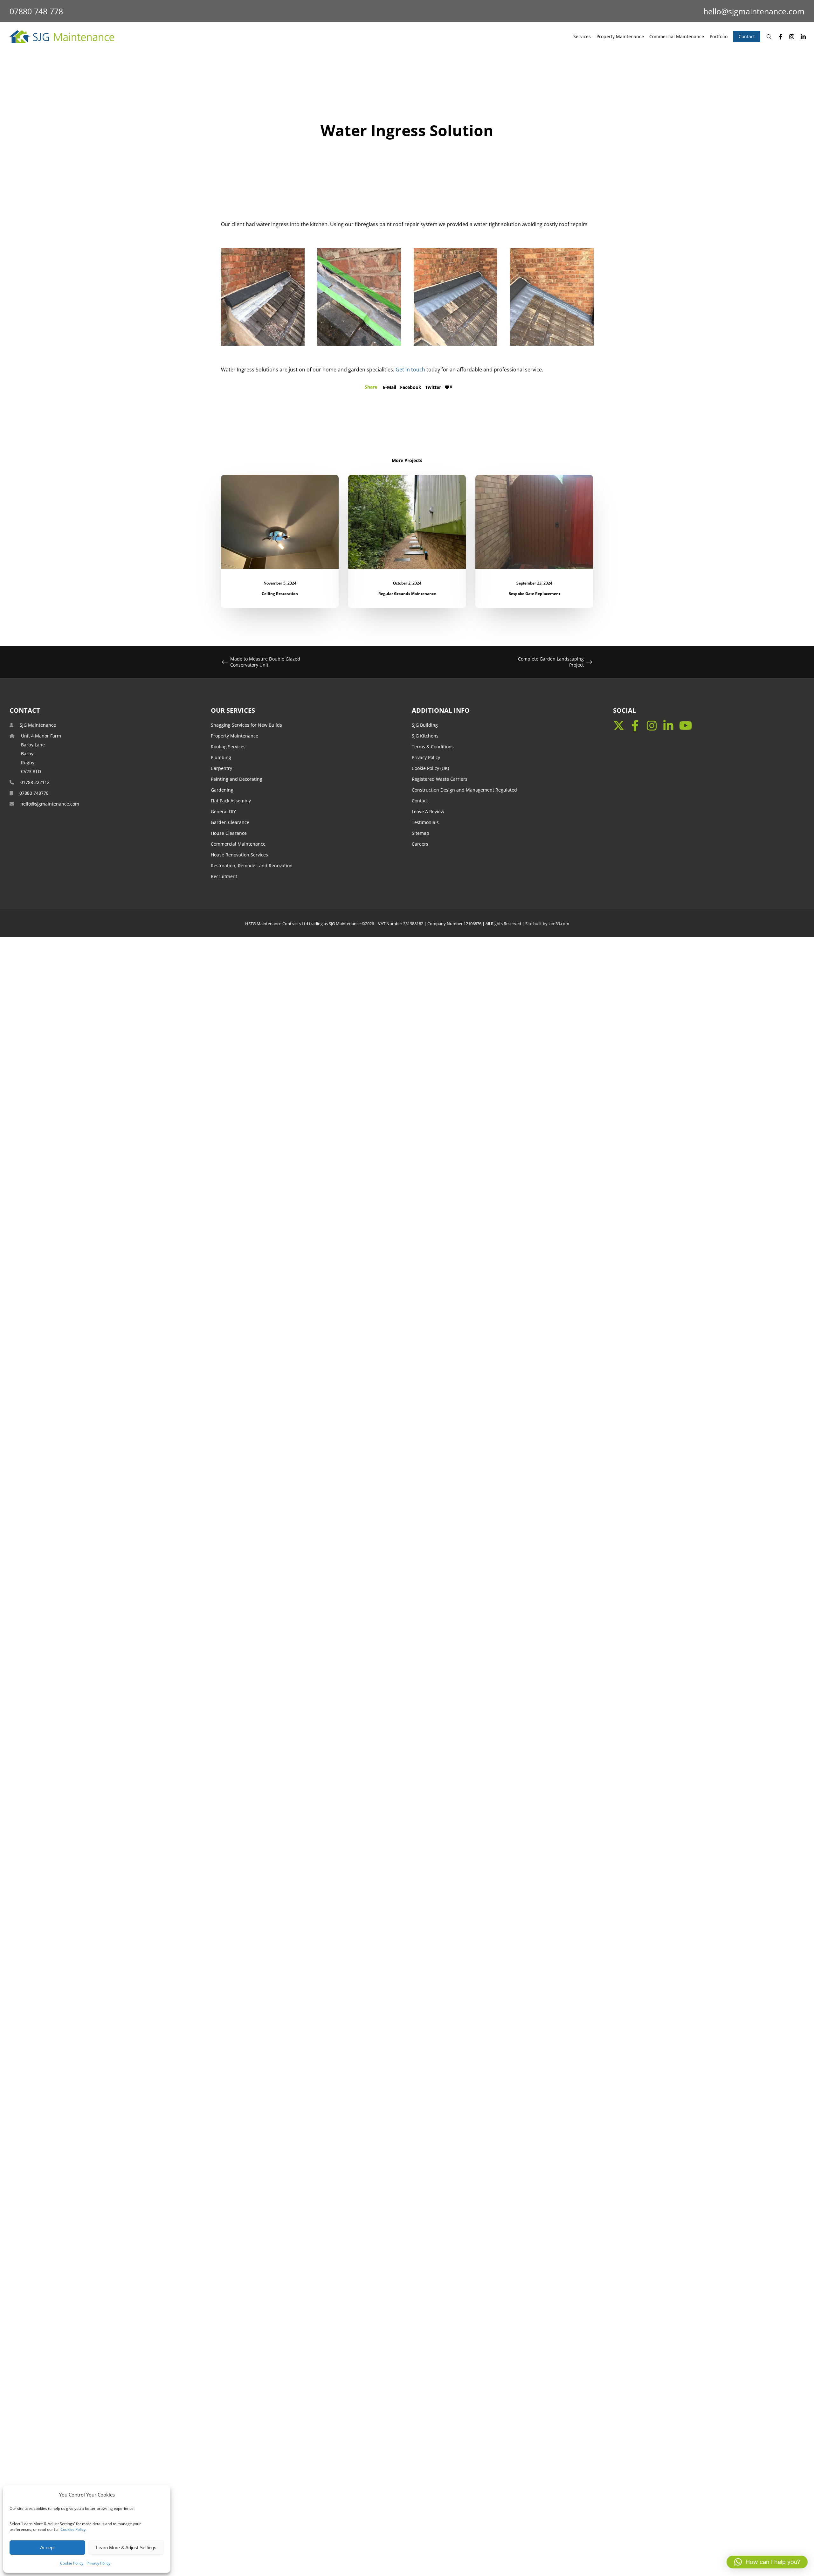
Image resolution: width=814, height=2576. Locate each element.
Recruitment (224, 876)
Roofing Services (228, 747)
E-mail (390, 387)
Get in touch (410, 370)
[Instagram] (789, 37)
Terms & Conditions (433, 747)
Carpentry (221, 768)
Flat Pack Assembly (231, 801)
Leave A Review (428, 811)
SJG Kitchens (425, 736)
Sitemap (421, 833)
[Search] (766, 37)
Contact (420, 801)
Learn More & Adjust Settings (126, 2548)
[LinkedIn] (800, 37)
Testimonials (425, 822)
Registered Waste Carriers (440, 779)
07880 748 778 (36, 11)
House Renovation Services (239, 855)
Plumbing (221, 757)
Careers (420, 844)
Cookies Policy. (73, 2529)
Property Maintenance (235, 736)
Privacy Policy (98, 2563)
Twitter (433, 387)
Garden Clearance (230, 822)
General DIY (223, 811)
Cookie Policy (72, 2563)
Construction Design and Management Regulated (464, 790)
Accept (47, 2548)
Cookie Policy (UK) (430, 768)
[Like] (447, 387)
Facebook (411, 387)
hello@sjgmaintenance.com (754, 11)
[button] (767, 2562)
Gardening (222, 790)
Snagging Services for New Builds (246, 725)
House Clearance (229, 833)
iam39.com (559, 924)
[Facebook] (777, 37)
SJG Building (425, 725)
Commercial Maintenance (238, 844)
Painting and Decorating (237, 779)
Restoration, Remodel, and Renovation (252, 866)
